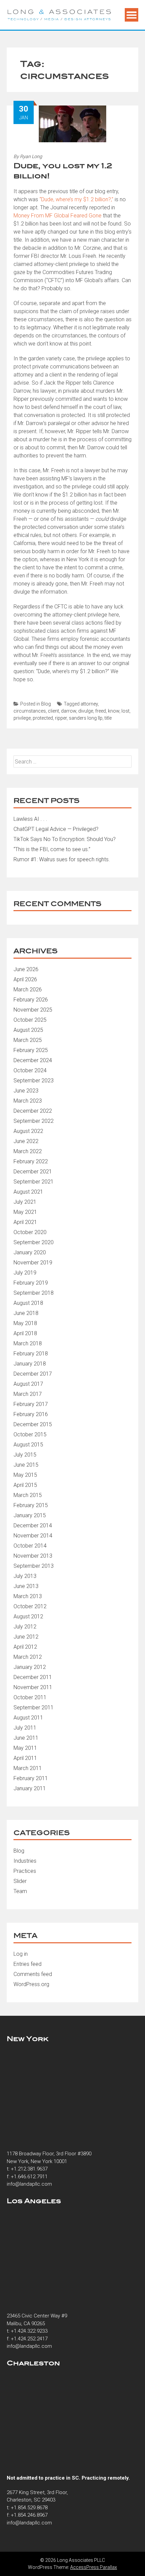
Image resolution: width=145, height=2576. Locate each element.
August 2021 (28, 1192)
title (108, 718)
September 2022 (34, 1121)
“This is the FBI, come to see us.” (52, 849)
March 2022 (28, 1151)
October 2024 (30, 1070)
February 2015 (31, 1505)
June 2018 (26, 1313)
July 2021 (25, 1202)
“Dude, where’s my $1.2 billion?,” (76, 199)
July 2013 (25, 1576)
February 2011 (31, 1778)
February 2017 (31, 1404)
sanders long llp (86, 718)
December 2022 (33, 1111)
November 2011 (33, 1687)
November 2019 (33, 1263)
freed (100, 711)
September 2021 (34, 1182)
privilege (22, 718)
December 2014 (33, 1525)
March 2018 (28, 1343)
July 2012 (25, 1627)
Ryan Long (31, 156)
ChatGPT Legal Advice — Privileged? (56, 829)
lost (125, 711)
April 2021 (25, 1222)
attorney (89, 704)
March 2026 (28, 990)
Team (20, 1891)
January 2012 (30, 1667)
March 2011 (28, 1768)
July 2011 (25, 1728)
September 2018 (34, 1293)
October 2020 (30, 1232)
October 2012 (30, 1606)
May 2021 (25, 1212)
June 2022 (26, 1141)
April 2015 (25, 1485)
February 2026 (31, 1000)
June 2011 (26, 1738)
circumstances (30, 711)
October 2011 (30, 1697)
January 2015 (30, 1515)
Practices (25, 1871)
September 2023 (34, 1081)
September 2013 (34, 1566)
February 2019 (31, 1283)
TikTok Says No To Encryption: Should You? (65, 839)
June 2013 (26, 1586)
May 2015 (25, 1475)
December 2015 (33, 1424)
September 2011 (34, 1708)
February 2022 (31, 1161)
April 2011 (25, 1758)
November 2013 (33, 1556)
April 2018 (25, 1333)
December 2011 (33, 1677)
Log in (21, 1954)
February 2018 (31, 1354)
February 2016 (31, 1414)
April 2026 (25, 979)
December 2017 (33, 1374)
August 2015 (28, 1445)
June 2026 (26, 969)
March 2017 (28, 1394)
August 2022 (28, 1131)
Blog (46, 704)
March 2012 (28, 1657)
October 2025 (30, 1020)
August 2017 (28, 1384)
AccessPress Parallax (94, 2567)
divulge (86, 711)
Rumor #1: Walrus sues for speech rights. (62, 859)
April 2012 (25, 1647)
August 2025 (28, 1030)
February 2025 (31, 1050)
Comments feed (33, 1974)
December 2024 (33, 1060)
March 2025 (28, 1040)
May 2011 (25, 1748)
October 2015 (30, 1434)
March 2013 (28, 1596)
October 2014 (30, 1546)
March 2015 (28, 1495)
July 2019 (25, 1273)
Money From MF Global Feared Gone (57, 216)
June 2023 (26, 1091)
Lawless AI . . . (30, 819)
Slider (20, 1881)
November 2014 (33, 1536)
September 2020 (34, 1242)
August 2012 (28, 1616)
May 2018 (25, 1323)
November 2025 (33, 1010)
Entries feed (27, 1964)
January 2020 (30, 1252)
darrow (69, 711)
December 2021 (33, 1172)
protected (43, 718)
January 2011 (30, 1788)
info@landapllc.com (29, 2184)
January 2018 (30, 1364)
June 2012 (26, 1637)
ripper (61, 718)
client (53, 711)
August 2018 (28, 1303)
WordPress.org (31, 1984)
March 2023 (28, 1101)
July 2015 (25, 1455)
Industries (25, 1861)
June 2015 (26, 1465)
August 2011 (28, 1718)
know (114, 711)
